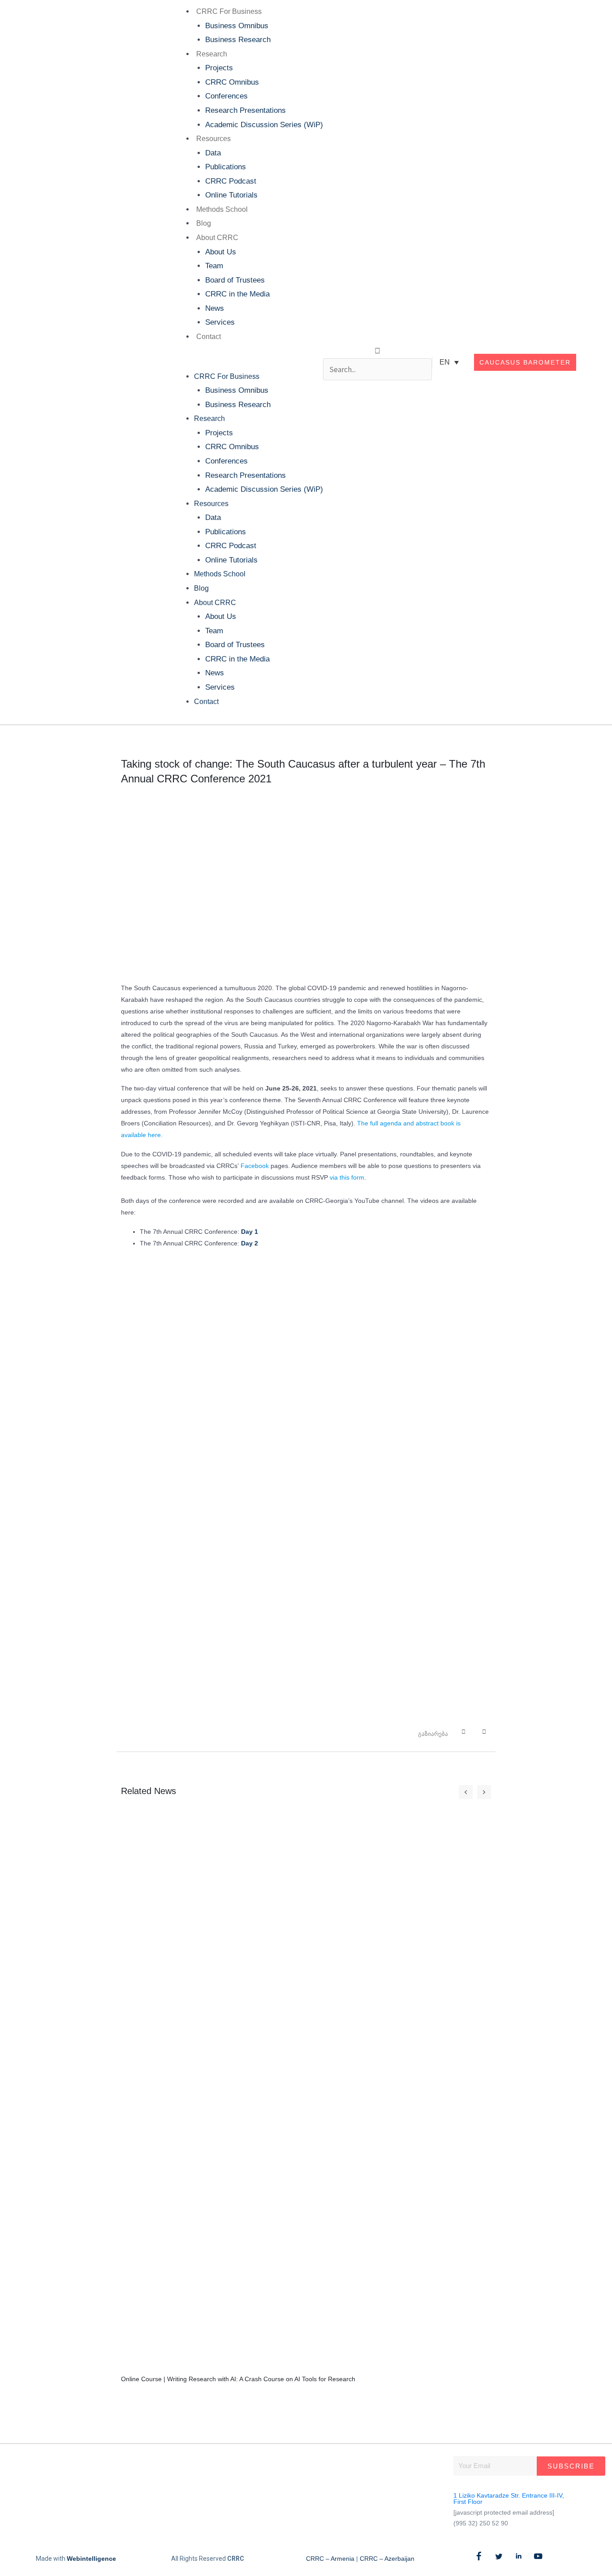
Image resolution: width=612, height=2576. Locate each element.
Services (220, 322)
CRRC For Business (229, 11)
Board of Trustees (235, 280)
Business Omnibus (237, 26)
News (215, 308)
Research (212, 54)
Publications (226, 167)
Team (214, 266)
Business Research (238, 40)
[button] (247, 362)
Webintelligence (91, 2559)
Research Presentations (246, 110)
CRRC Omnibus (232, 82)
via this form (347, 1177)
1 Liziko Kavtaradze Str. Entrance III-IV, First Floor (509, 2499)
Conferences (226, 96)
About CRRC (217, 238)
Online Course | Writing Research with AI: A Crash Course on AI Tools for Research (238, 2379)
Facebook (255, 1166)
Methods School (222, 209)
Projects (219, 68)
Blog (204, 223)
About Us (221, 252)
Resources (213, 139)
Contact (209, 337)
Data (213, 153)
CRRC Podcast (231, 181)
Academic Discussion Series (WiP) (264, 125)
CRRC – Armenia (330, 2559)
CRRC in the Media (237, 294)
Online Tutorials (231, 195)
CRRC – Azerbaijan (387, 2559)
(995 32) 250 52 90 (481, 2523)
